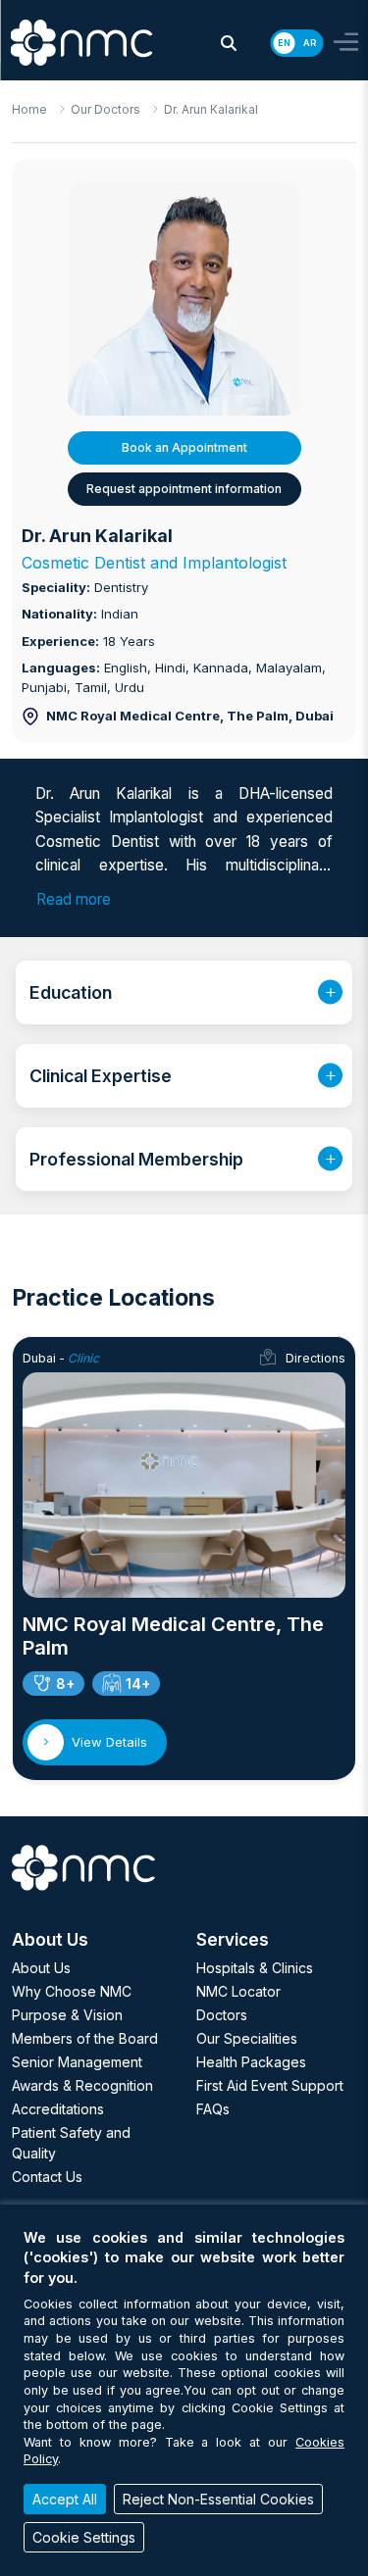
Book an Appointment (184, 447)
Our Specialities (247, 2038)
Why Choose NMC (72, 1991)
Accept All (65, 2499)
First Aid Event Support (270, 2085)
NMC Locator (238, 1991)
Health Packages (251, 2062)
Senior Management (77, 2062)
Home (29, 109)
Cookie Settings (84, 2537)
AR (310, 43)
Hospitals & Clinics (255, 1968)
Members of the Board (85, 2038)
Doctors (222, 2015)
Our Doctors (105, 109)
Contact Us (47, 2177)
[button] (229, 43)
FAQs (213, 2109)
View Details (109, 1742)
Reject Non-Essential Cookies (218, 2499)
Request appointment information (184, 489)
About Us (41, 1968)
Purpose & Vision (67, 2015)
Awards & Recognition (82, 2085)
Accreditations (58, 2109)
